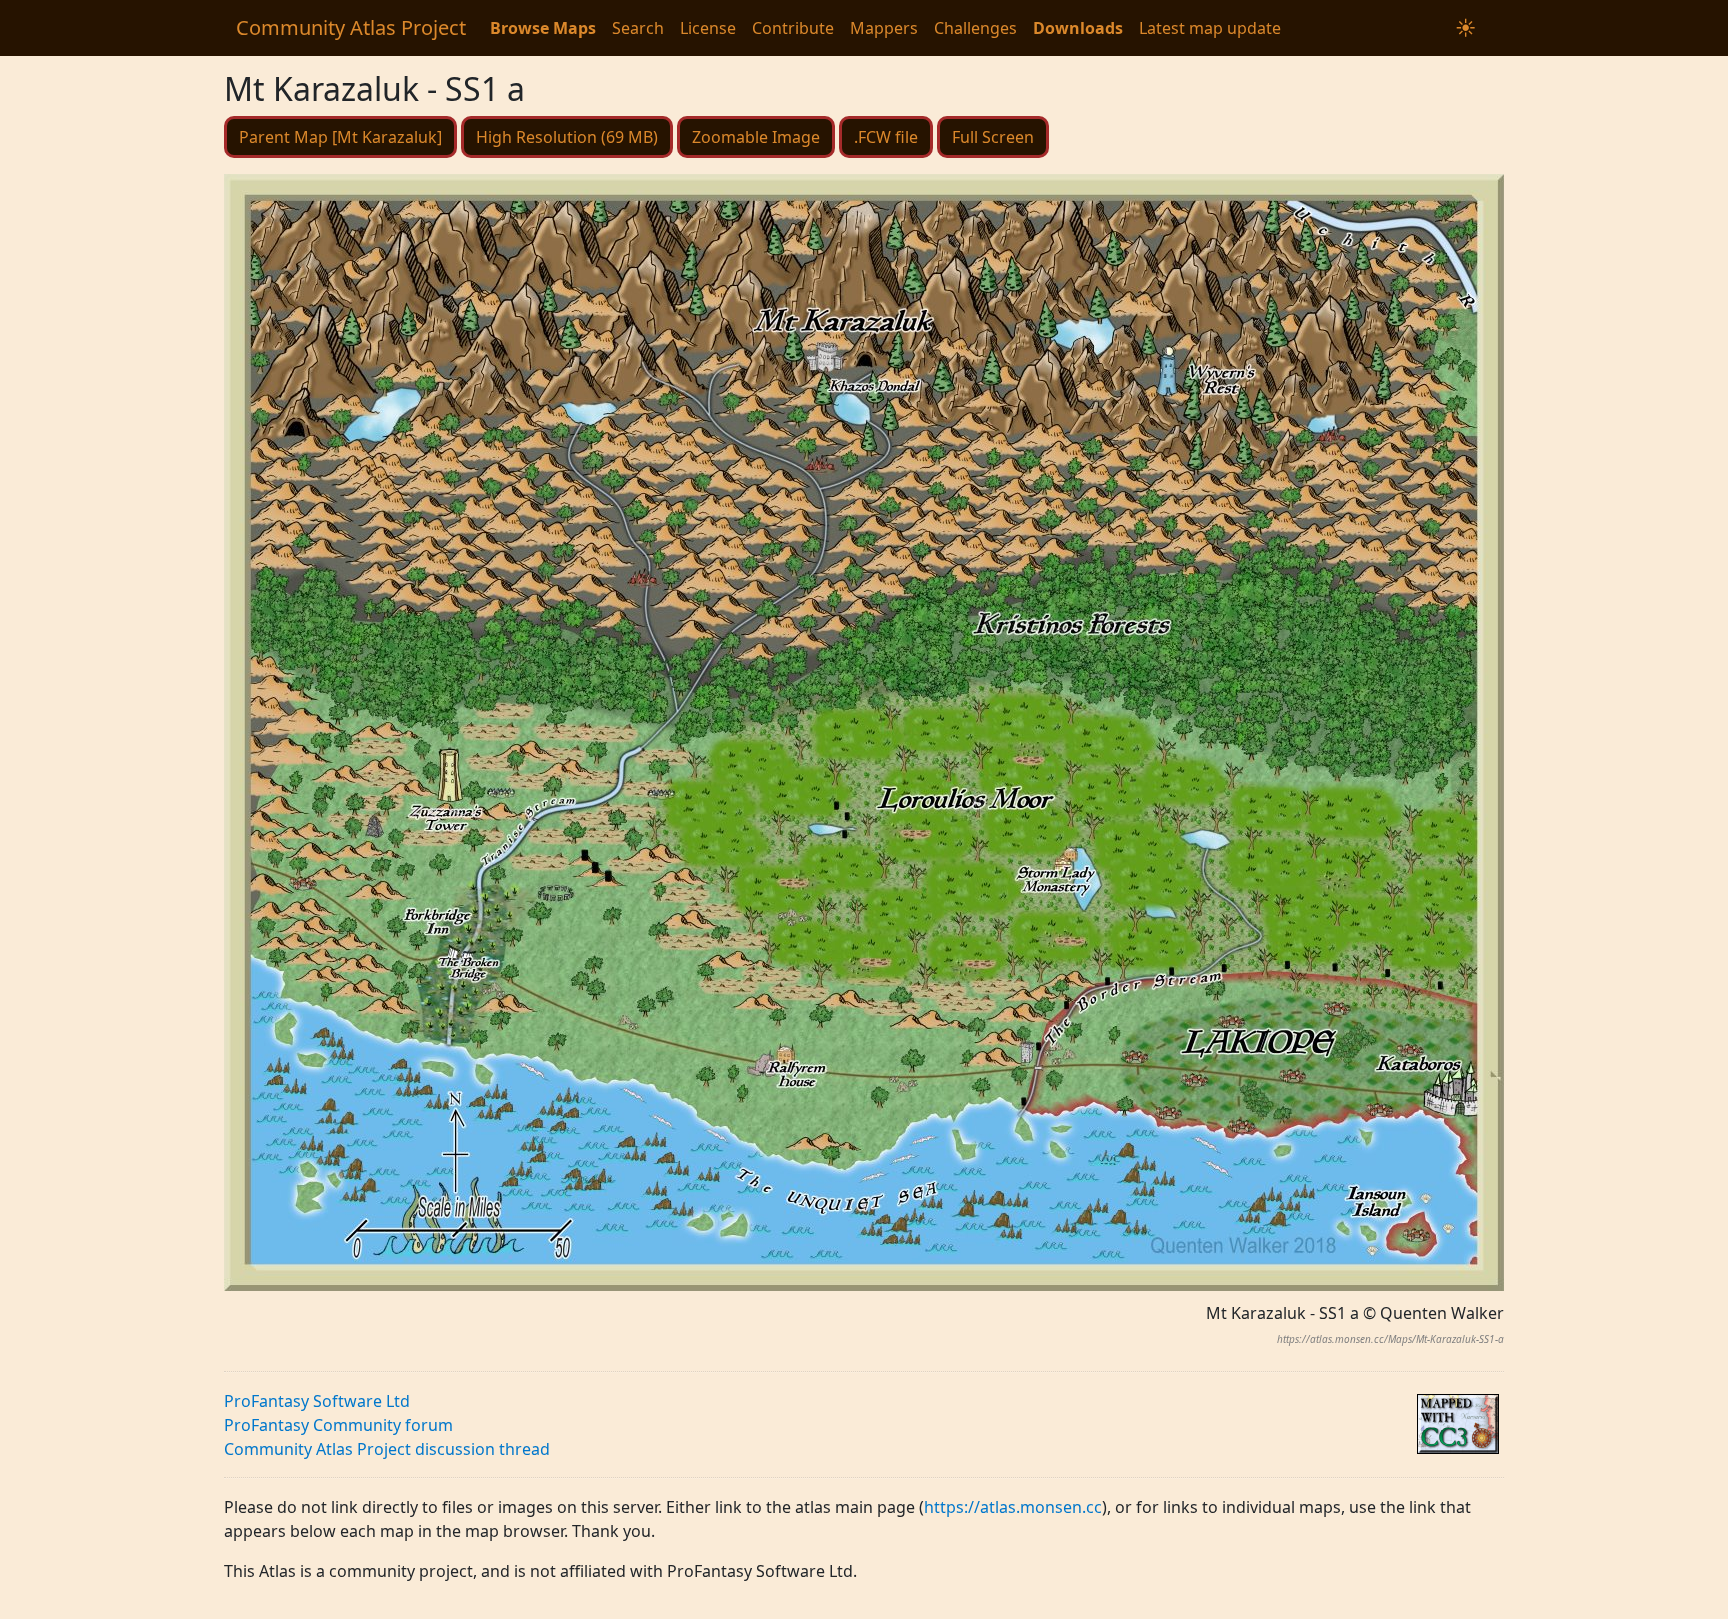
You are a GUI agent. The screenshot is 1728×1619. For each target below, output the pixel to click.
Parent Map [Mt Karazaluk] (340, 137)
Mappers (884, 28)
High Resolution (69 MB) (567, 137)
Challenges (975, 28)
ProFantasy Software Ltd (317, 1401)
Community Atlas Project (351, 27)
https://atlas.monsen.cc (1013, 1507)
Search (638, 28)
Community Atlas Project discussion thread (387, 1449)
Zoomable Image (756, 137)
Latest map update (1210, 28)
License (708, 28)
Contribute (793, 28)
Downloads (1078, 28)
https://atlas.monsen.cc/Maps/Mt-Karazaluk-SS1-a (1390, 1339)
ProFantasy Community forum (338, 1425)
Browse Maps (543, 28)
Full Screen (993, 137)
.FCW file (886, 137)
